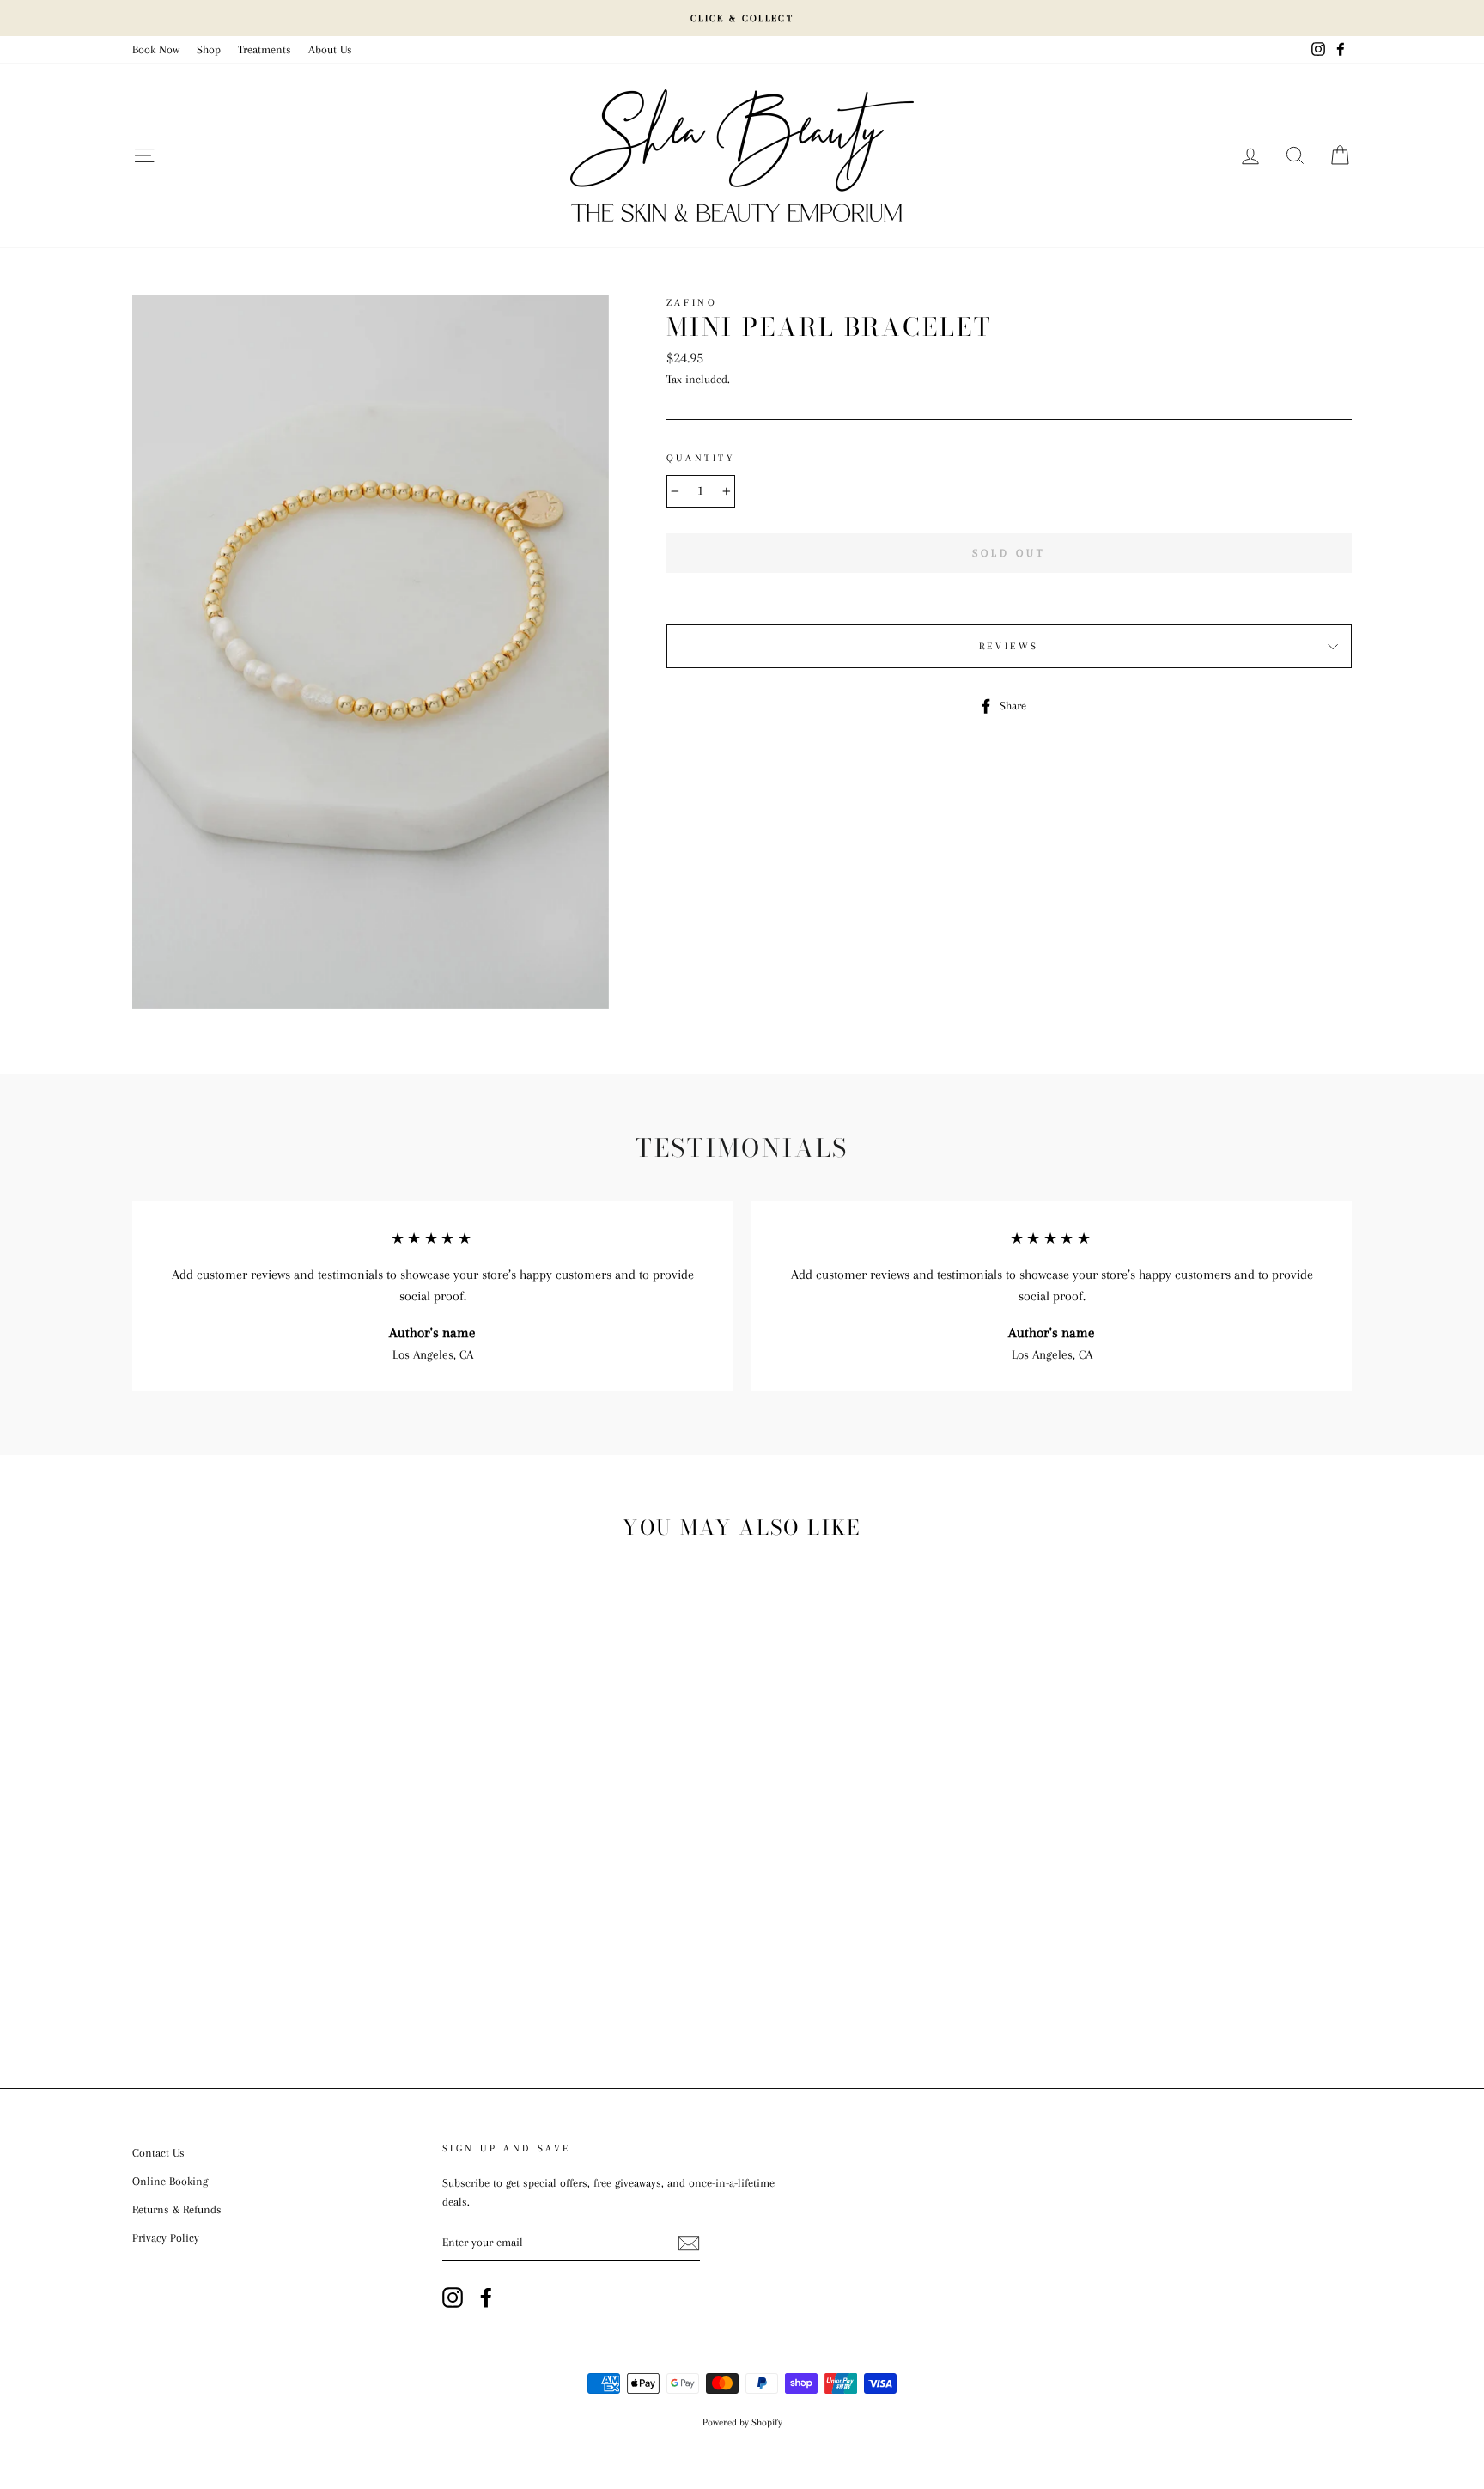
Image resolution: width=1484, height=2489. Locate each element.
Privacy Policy (166, 2238)
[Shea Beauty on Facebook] (486, 2297)
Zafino (692, 303)
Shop (209, 49)
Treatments (265, 49)
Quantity (701, 458)
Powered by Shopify (742, 2422)
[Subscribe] (689, 2243)
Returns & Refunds (177, 2209)
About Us (330, 49)
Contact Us (158, 2153)
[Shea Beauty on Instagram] (453, 2297)
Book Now (156, 49)
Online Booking (170, 2181)
